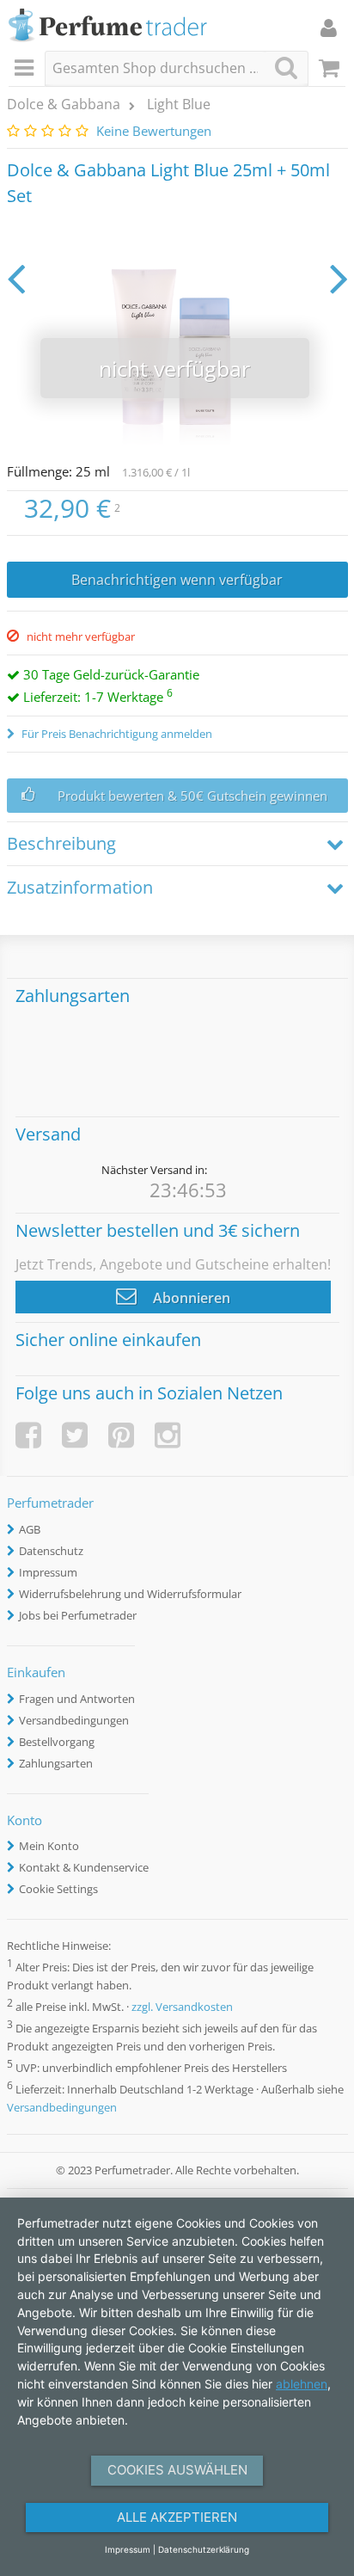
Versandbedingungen (74, 1720)
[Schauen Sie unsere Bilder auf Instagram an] (168, 1435)
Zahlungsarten (56, 1763)
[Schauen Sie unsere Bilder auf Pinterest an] (121, 1435)
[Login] (329, 28)
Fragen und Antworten (77, 1699)
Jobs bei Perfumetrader (78, 1615)
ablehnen (302, 2384)
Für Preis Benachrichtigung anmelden (116, 734)
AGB (30, 1529)
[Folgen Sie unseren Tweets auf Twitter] (75, 1435)
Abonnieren (190, 1298)
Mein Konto (49, 1846)
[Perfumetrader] (108, 26)
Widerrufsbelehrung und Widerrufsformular (130, 1594)
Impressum (48, 1572)
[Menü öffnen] (27, 69)
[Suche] (286, 68)
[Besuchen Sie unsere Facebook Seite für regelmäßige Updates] (28, 1435)
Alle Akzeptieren (177, 2517)
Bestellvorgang (57, 1742)
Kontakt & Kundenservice (84, 1867)
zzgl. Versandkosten (182, 2007)
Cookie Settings (58, 1889)
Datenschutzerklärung (204, 2549)
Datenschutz (51, 1551)
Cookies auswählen (177, 2470)
